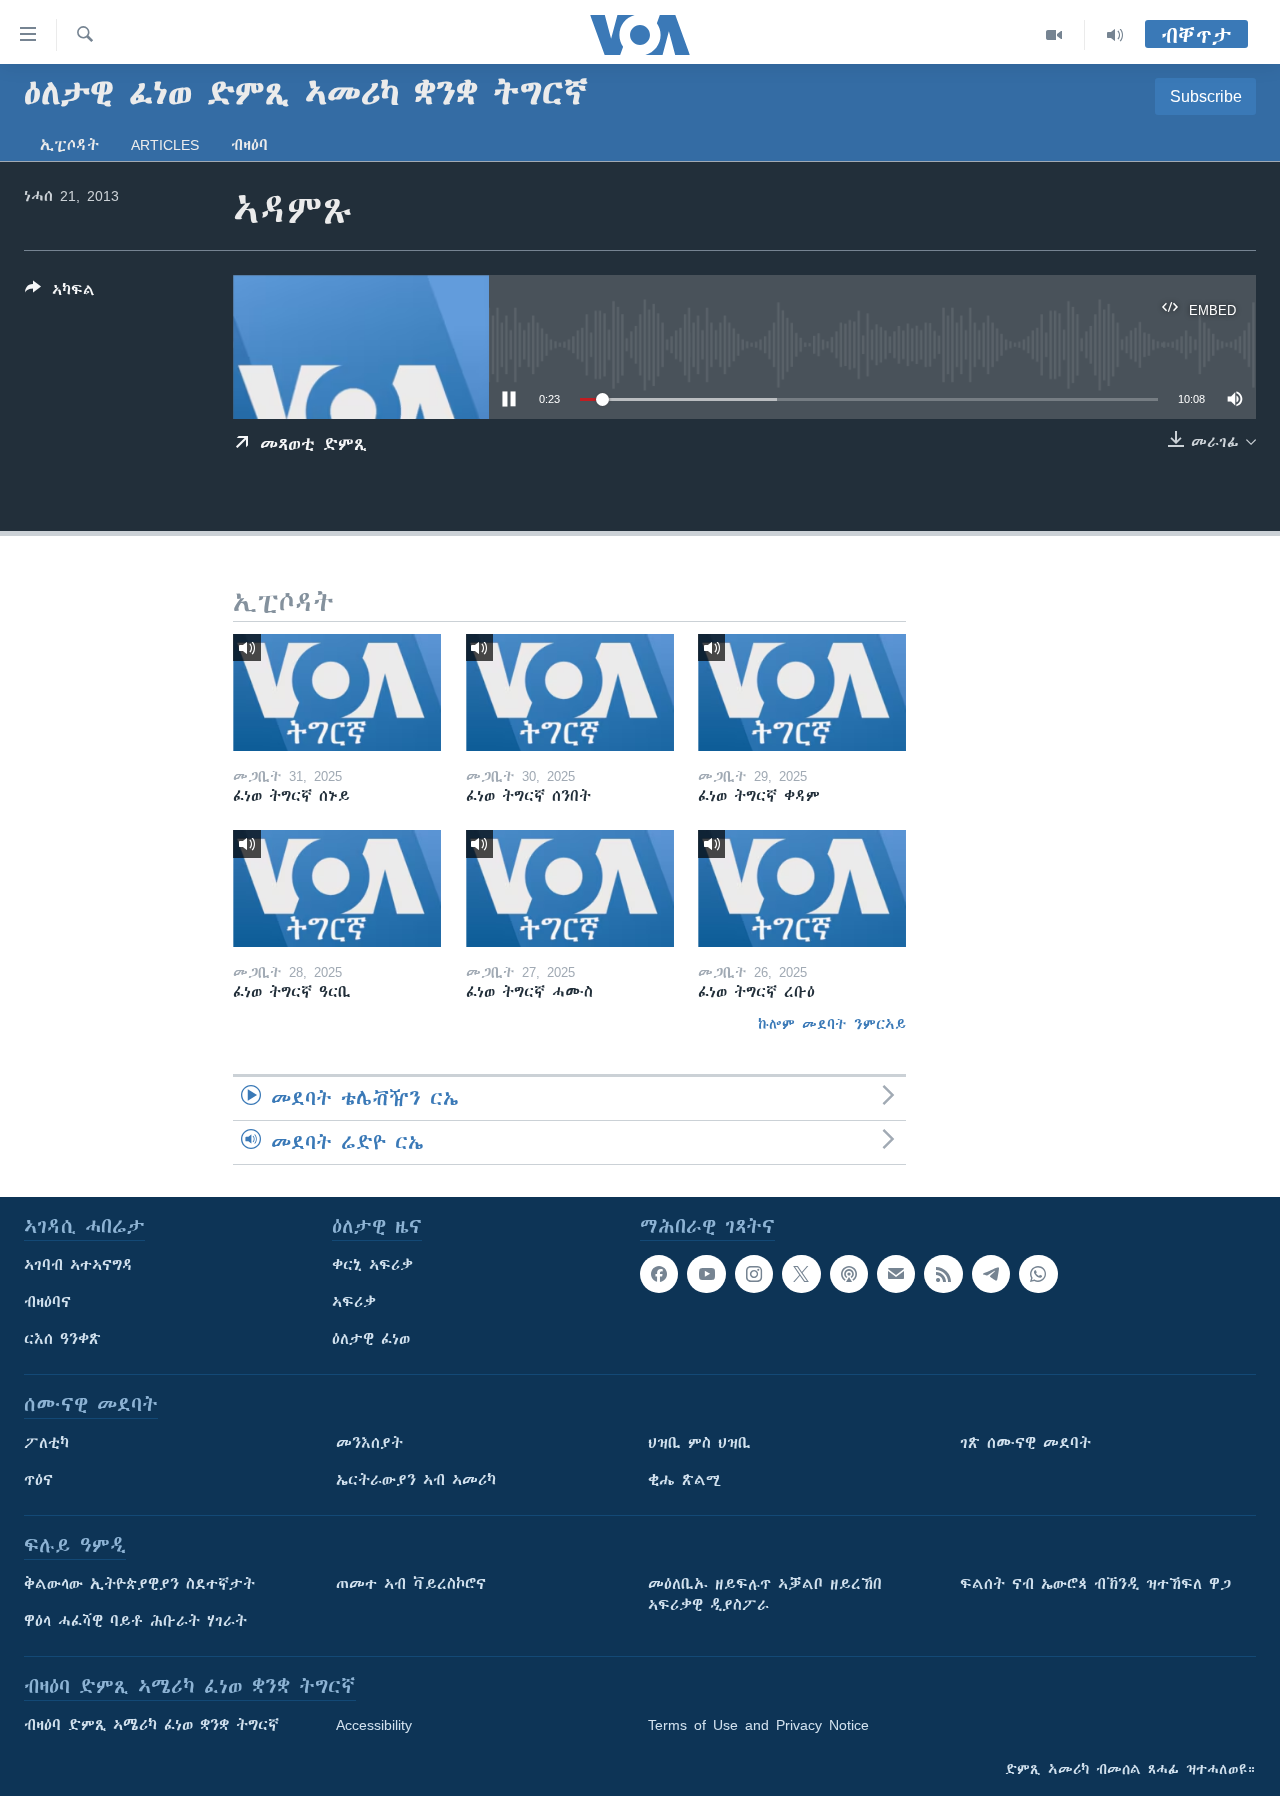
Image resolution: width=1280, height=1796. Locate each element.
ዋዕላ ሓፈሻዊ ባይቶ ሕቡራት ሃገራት (135, 1621)
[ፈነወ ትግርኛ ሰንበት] (570, 692)
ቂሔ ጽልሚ (684, 1480)
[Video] (1054, 35)
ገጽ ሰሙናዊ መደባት (1025, 1443)
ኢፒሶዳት (69, 145)
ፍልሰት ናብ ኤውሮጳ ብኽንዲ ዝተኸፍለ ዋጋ (1095, 1584)
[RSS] (943, 1274)
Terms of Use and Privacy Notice (758, 1725)
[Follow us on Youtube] (706, 1274)
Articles (165, 145)
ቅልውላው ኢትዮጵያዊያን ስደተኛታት (139, 1584)
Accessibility (374, 1725)
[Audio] (1115, 35)
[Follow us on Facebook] (659, 1274)
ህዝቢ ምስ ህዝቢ (699, 1443)
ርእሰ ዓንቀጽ (62, 1339)
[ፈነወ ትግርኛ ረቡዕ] (802, 888)
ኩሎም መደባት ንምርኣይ (832, 1024)
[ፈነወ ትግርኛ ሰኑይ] (337, 692)
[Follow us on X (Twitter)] (801, 1274)
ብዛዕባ (249, 145)
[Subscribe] (896, 1274)
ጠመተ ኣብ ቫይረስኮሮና (411, 1584)
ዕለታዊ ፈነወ (371, 1339)
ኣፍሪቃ (354, 1302)
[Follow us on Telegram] (991, 1274)
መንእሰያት (369, 1443)
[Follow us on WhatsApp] (1038, 1274)
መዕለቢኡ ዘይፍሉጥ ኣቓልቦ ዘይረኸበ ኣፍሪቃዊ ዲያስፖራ (765, 1594)
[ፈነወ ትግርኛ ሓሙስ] (570, 888)
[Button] (60, 293)
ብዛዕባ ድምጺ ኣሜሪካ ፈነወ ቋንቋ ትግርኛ (151, 1725)
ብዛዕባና (47, 1302)
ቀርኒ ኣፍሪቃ (372, 1265)
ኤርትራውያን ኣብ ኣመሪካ (416, 1480)
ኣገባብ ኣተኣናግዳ (78, 1265)
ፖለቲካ (46, 1443)
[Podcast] (849, 1274)
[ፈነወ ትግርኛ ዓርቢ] (337, 888)
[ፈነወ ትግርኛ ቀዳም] (802, 692)
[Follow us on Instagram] (754, 1274)
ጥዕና (38, 1480)
